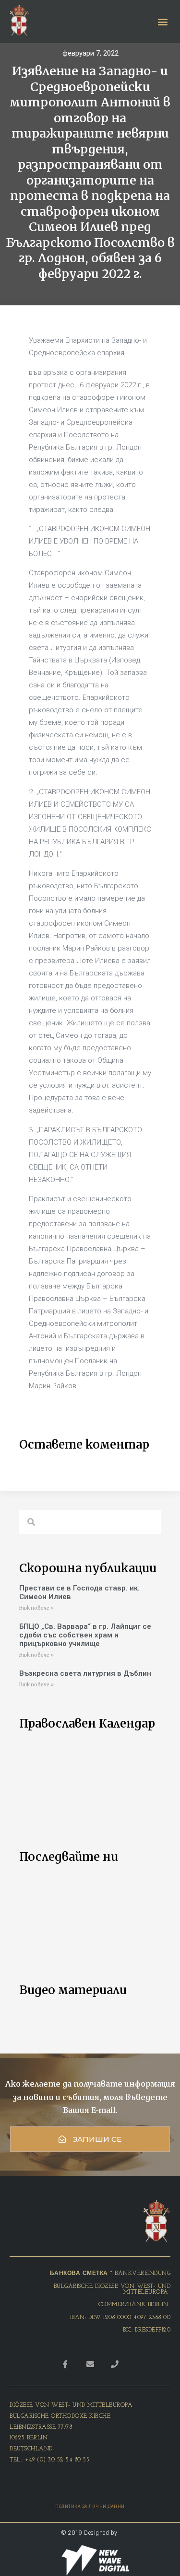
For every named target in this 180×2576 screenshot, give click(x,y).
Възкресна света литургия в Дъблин (85, 1673)
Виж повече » (36, 1608)
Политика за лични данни (90, 2506)
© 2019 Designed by (90, 2533)
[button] (90, 2139)
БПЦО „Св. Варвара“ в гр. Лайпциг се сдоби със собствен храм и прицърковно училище (85, 1635)
